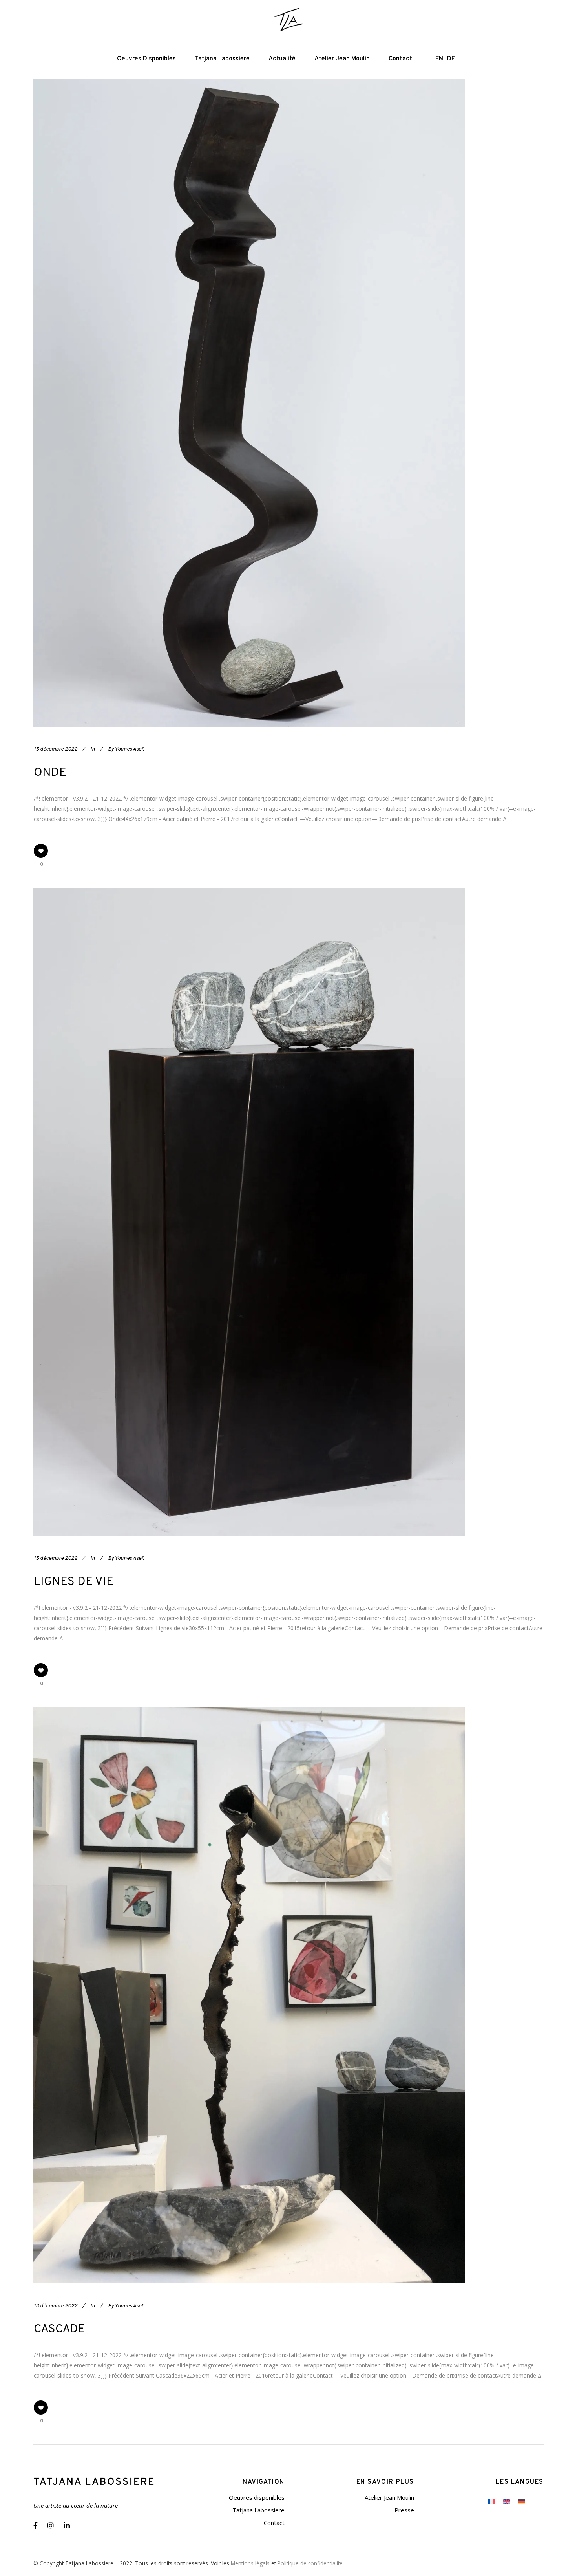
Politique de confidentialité (310, 2563)
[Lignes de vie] (249, 1212)
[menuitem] (491, 2501)
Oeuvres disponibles (257, 2497)
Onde (50, 773)
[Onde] (249, 403)
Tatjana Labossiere (258, 2510)
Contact (274, 2523)
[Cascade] (249, 1995)
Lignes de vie (74, 1582)
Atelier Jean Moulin (389, 2497)
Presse (404, 2510)
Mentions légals (250, 2563)
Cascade (59, 2330)
